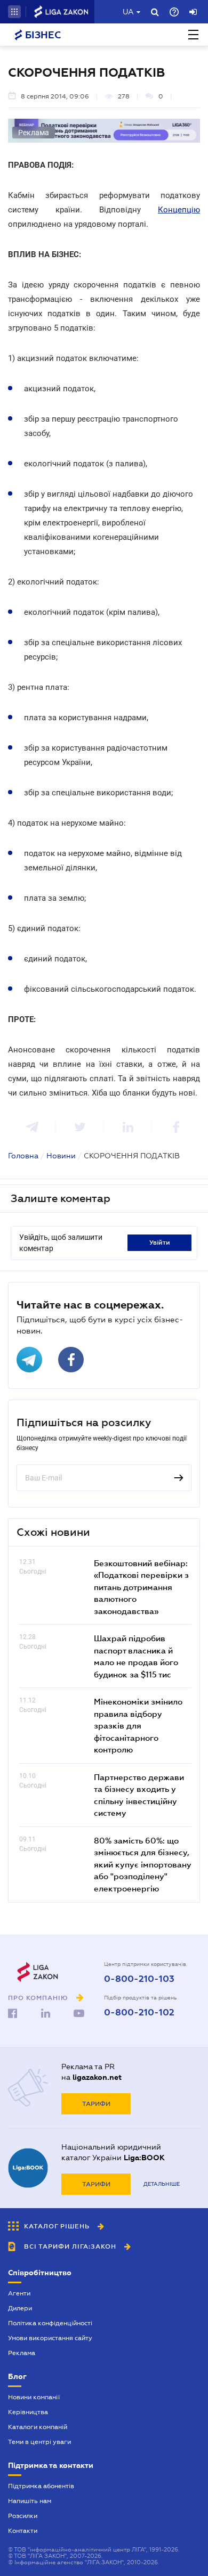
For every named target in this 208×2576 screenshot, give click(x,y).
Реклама (22, 2353)
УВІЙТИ (160, 1242)
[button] (14, 12)
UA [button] (128, 12)
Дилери (20, 2308)
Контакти (23, 2531)
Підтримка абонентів (41, 2486)
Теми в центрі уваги (39, 2442)
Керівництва (28, 2412)
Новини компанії (34, 2397)
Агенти (19, 2293)
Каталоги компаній (38, 2427)
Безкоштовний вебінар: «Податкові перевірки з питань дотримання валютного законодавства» (141, 1587)
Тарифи (96, 2104)
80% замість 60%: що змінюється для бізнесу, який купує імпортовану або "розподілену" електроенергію (143, 1864)
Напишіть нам (30, 2501)
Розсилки (23, 2516)
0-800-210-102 (139, 2013)
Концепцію (179, 210)
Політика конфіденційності (50, 2323)
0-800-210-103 (139, 1979)
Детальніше (162, 2184)
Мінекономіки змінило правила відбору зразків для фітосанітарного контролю (138, 1725)
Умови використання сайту (50, 2338)
